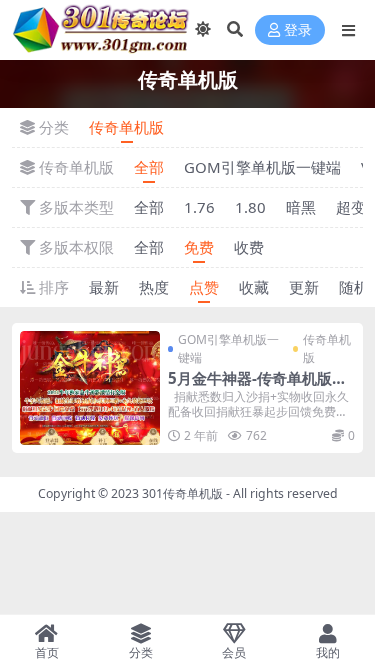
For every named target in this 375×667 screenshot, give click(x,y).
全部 (149, 167)
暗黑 (301, 207)
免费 (199, 247)
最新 (104, 287)
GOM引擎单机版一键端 (262, 167)
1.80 (250, 207)
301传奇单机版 (182, 493)
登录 (298, 30)
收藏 (254, 287)
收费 (249, 247)
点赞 (204, 287)
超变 (351, 207)
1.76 (199, 207)
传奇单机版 (126, 127)
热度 (154, 287)
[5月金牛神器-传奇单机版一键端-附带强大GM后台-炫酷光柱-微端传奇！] (90, 388)
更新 (304, 287)
